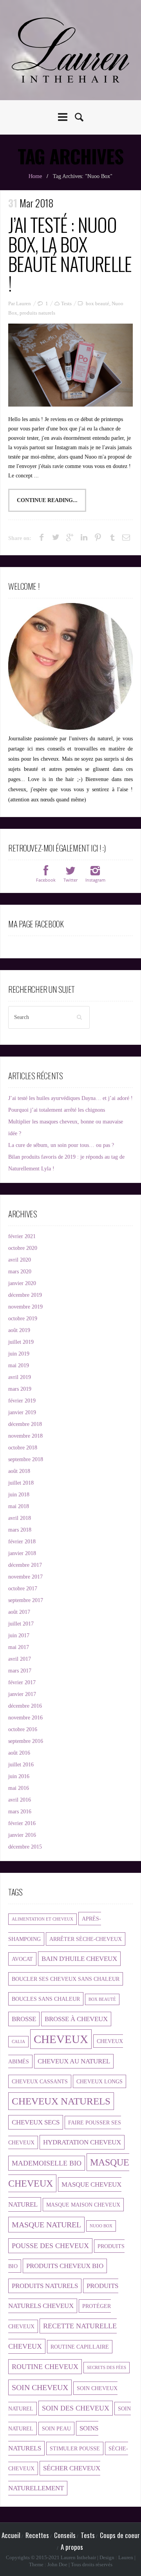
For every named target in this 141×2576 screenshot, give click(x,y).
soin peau (56, 2428)
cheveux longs (99, 2081)
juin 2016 (19, 1776)
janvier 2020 (22, 1283)
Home (35, 176)
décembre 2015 (25, 1847)
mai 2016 (19, 1788)
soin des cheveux (76, 2408)
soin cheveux (40, 2387)
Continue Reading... (47, 500)
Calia (18, 2042)
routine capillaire (80, 2347)
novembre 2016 (25, 1718)
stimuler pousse (75, 2448)
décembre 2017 (25, 1565)
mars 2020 (20, 1272)
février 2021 (22, 1236)
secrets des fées (107, 2368)
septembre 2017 (26, 1600)
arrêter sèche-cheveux (86, 1939)
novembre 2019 (25, 1307)
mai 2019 (19, 1365)
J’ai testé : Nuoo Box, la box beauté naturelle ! (70, 254)
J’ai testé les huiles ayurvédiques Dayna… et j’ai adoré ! (70, 1098)
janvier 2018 (22, 1553)
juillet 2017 (21, 1624)
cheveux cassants (40, 2081)
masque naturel (46, 2225)
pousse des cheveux (50, 2246)
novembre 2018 (25, 1436)
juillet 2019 (21, 1342)
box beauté (98, 303)
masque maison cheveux (83, 2205)
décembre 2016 (25, 1706)
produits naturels (37, 313)
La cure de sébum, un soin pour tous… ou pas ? (61, 1145)
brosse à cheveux (76, 2019)
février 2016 (22, 1823)
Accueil (11, 2535)
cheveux (61, 2039)
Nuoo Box (101, 2226)
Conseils (65, 2535)
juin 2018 (19, 1495)
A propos (72, 2547)
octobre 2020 (23, 1248)
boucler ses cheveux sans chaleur (66, 1979)
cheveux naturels (61, 2101)
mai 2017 (19, 1647)
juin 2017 (19, 1635)
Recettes (37, 2535)
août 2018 (19, 1471)
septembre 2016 (26, 1741)
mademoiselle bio (47, 2163)
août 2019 (19, 1330)
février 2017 (22, 1682)
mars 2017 (20, 1671)
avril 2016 (20, 1800)
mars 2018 (20, 1530)
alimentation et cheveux (42, 1919)
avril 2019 (20, 1377)
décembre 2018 (25, 1424)
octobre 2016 (23, 1729)
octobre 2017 (23, 1589)
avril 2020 (20, 1260)
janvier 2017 (22, 1694)
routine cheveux (45, 2367)
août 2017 (19, 1612)
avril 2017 (20, 1659)
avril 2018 (20, 1518)
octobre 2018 (23, 1448)
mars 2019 (20, 1389)
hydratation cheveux (82, 2142)
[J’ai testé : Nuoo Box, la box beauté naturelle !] (70, 365)
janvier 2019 (22, 1412)
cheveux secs (36, 2122)
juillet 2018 (21, 1483)
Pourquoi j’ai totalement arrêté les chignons (57, 1110)
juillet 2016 (21, 1765)
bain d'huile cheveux (79, 1959)
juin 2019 (19, 1354)
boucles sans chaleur (46, 1999)
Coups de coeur (120, 2535)
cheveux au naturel (74, 2061)
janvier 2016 (22, 1835)
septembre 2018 (26, 1459)
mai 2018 (19, 1506)
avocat (22, 1959)
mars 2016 (20, 1812)
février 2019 (22, 1401)
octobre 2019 (23, 1319)
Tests (66, 303)
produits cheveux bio (65, 2266)
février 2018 (22, 1542)
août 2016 (19, 1753)
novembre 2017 (25, 1577)
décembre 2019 (25, 1295)
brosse (24, 2019)
